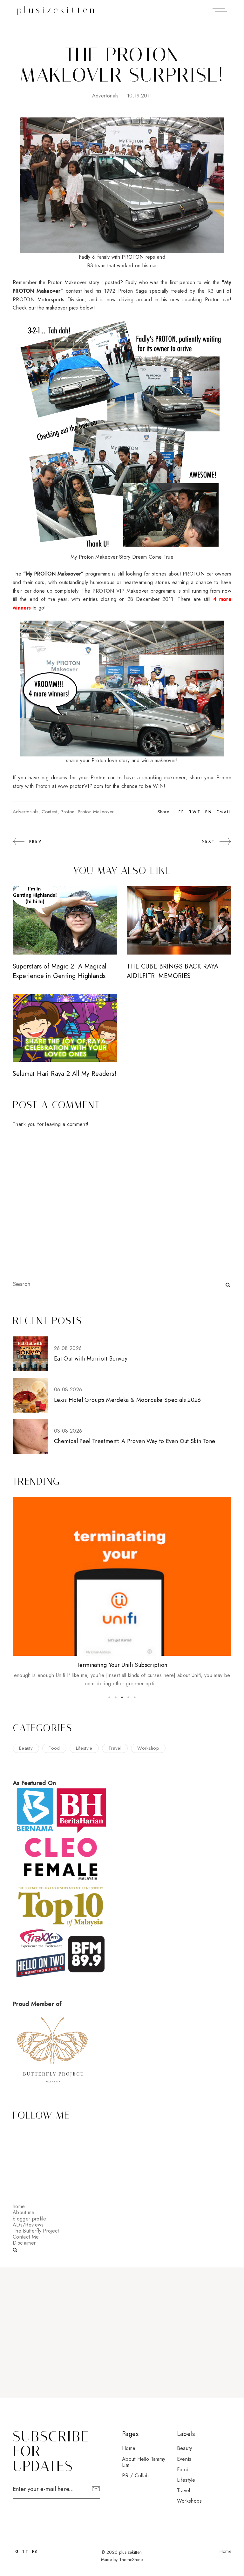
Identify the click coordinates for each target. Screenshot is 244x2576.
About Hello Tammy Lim (144, 2462)
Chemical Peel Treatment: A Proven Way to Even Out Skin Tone (135, 1441)
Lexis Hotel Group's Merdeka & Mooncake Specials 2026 (128, 1400)
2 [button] (116, 1697)
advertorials (105, 96)
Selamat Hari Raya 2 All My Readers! (64, 1074)
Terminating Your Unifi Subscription (122, 1665)
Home (129, 2448)
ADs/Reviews (28, 2225)
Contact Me (26, 2237)
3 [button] (122, 1697)
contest (49, 812)
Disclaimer (24, 2243)
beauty (26, 1748)
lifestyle (84, 1748)
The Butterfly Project (36, 2231)
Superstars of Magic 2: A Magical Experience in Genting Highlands (60, 971)
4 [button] (128, 1697)
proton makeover (96, 812)
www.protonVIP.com (80, 786)
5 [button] (135, 1697)
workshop (148, 1748)
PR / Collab (136, 2476)
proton (68, 812)
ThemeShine (131, 2559)
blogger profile (30, 2219)
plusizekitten (57, 10)
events (184, 2459)
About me (24, 2212)
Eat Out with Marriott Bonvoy (91, 1359)
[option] (122, 1593)
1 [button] (109, 1697)
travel (115, 1748)
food (54, 1748)
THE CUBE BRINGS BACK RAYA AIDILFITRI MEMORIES (173, 971)
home (19, 2206)
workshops (190, 2501)
